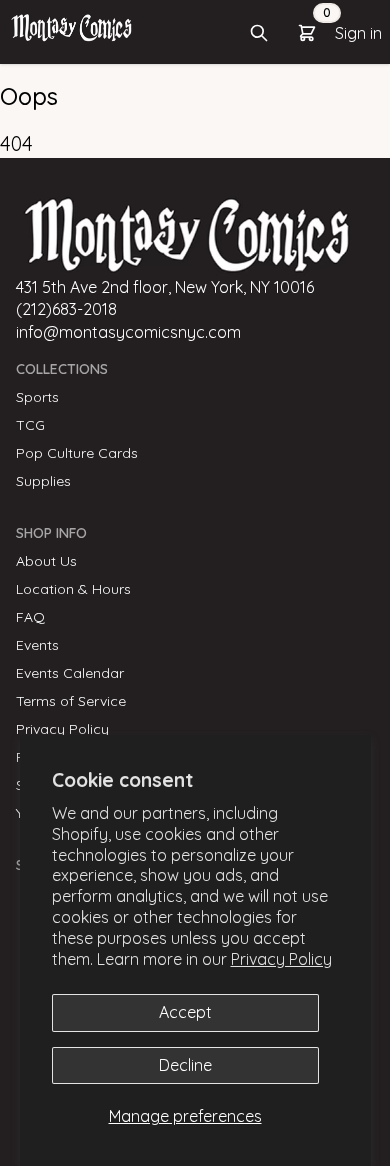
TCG (30, 425)
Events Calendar (70, 673)
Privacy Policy (281, 959)
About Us (46, 561)
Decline (185, 1065)
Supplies (43, 481)
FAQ (30, 617)
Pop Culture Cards (77, 453)
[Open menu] (71, 27)
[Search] (259, 33)
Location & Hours (73, 589)
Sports (37, 397)
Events (37, 645)
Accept (185, 1012)
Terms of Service (71, 701)
